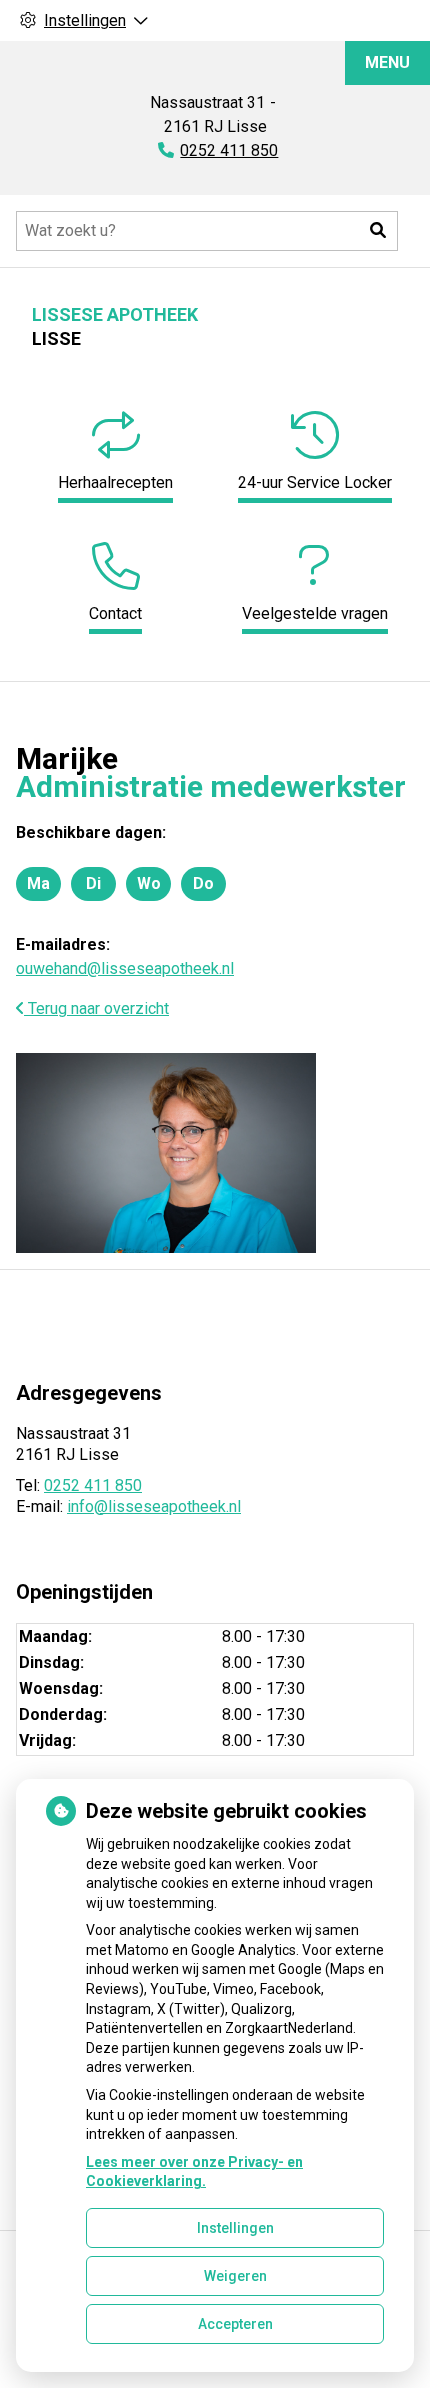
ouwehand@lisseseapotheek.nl (125, 968)
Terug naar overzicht (96, 1008)
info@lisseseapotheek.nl (154, 1506)
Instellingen (235, 2228)
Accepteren (235, 2324)
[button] (378, 231)
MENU (387, 62)
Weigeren (235, 2276)
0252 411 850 (93, 1485)
